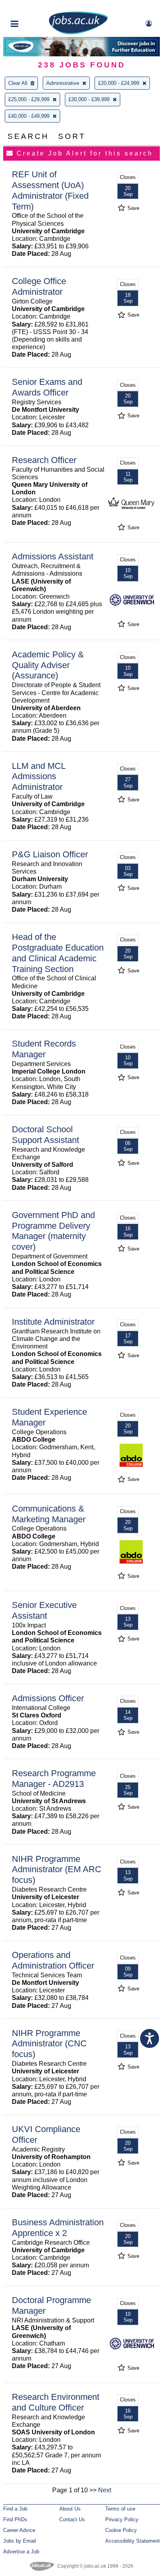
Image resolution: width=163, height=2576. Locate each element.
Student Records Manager (44, 1049)
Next (105, 2490)
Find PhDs (15, 2519)
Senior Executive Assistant (44, 1610)
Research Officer (44, 460)
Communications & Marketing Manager (49, 1514)
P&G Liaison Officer (50, 854)
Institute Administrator (53, 1322)
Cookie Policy (121, 2530)
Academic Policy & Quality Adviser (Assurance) (48, 665)
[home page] (78, 33)
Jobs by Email (20, 2541)
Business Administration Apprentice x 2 (58, 2228)
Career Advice (19, 2530)
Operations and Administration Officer (53, 1960)
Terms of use (120, 2509)
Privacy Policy (122, 2519)
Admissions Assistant (53, 556)
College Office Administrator (39, 286)
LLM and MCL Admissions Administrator (39, 777)
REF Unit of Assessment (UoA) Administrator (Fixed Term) (50, 190)
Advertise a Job (21, 2552)
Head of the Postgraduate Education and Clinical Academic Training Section (58, 953)
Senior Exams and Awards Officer (47, 387)
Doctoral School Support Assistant (45, 1135)
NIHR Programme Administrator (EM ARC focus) (57, 1870)
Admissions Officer (48, 1698)
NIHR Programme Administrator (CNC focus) (49, 2044)
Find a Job (15, 2509)
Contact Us (72, 2519)
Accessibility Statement (133, 2541)
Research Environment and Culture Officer (56, 2402)
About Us (70, 2509)
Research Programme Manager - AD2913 (54, 1779)
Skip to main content (32, 7)
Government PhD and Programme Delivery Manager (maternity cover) (53, 1231)
